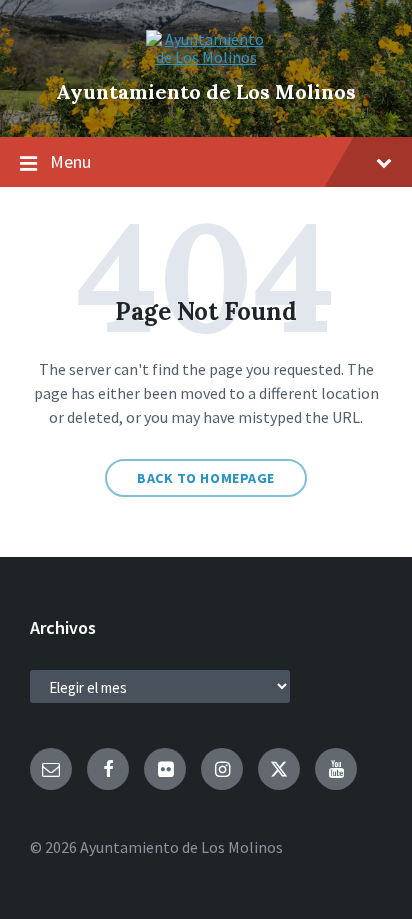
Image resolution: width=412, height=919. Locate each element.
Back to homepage (206, 478)
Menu (70, 161)
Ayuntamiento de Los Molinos (206, 91)
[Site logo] (206, 57)
